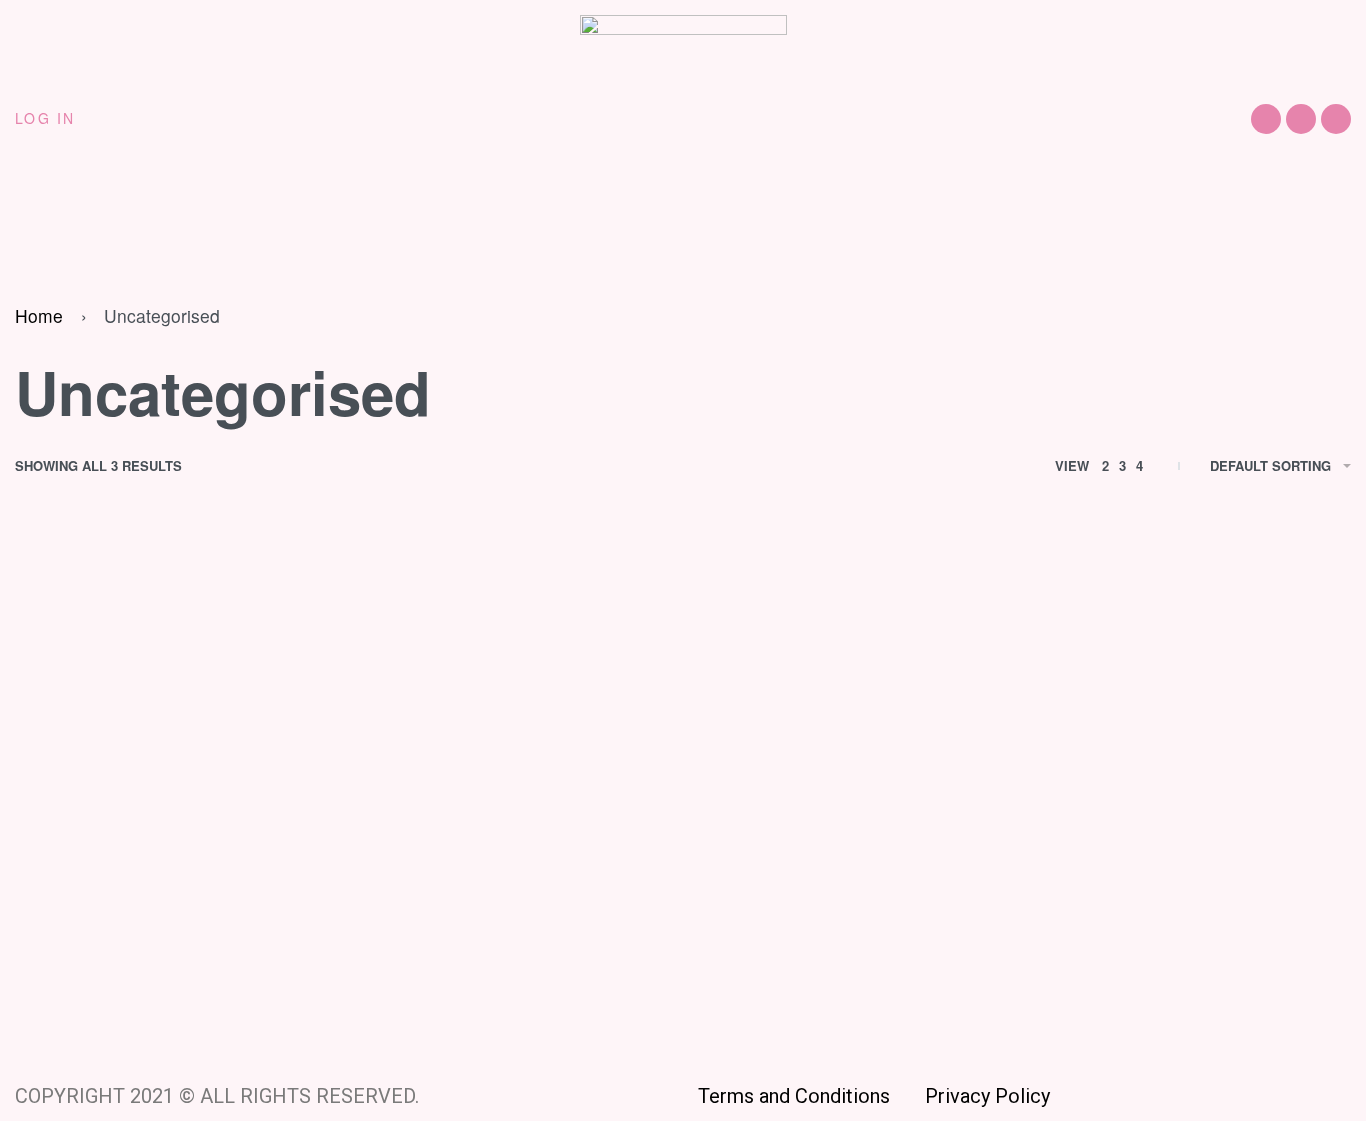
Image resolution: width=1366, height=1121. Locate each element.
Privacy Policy (987, 1096)
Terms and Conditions (811, 1096)
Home (39, 315)
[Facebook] (1266, 119)
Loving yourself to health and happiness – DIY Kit (162, 948)
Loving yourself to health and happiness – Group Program (503, 948)
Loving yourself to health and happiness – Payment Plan (845, 948)
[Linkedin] (1336, 119)
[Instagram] (1301, 119)
